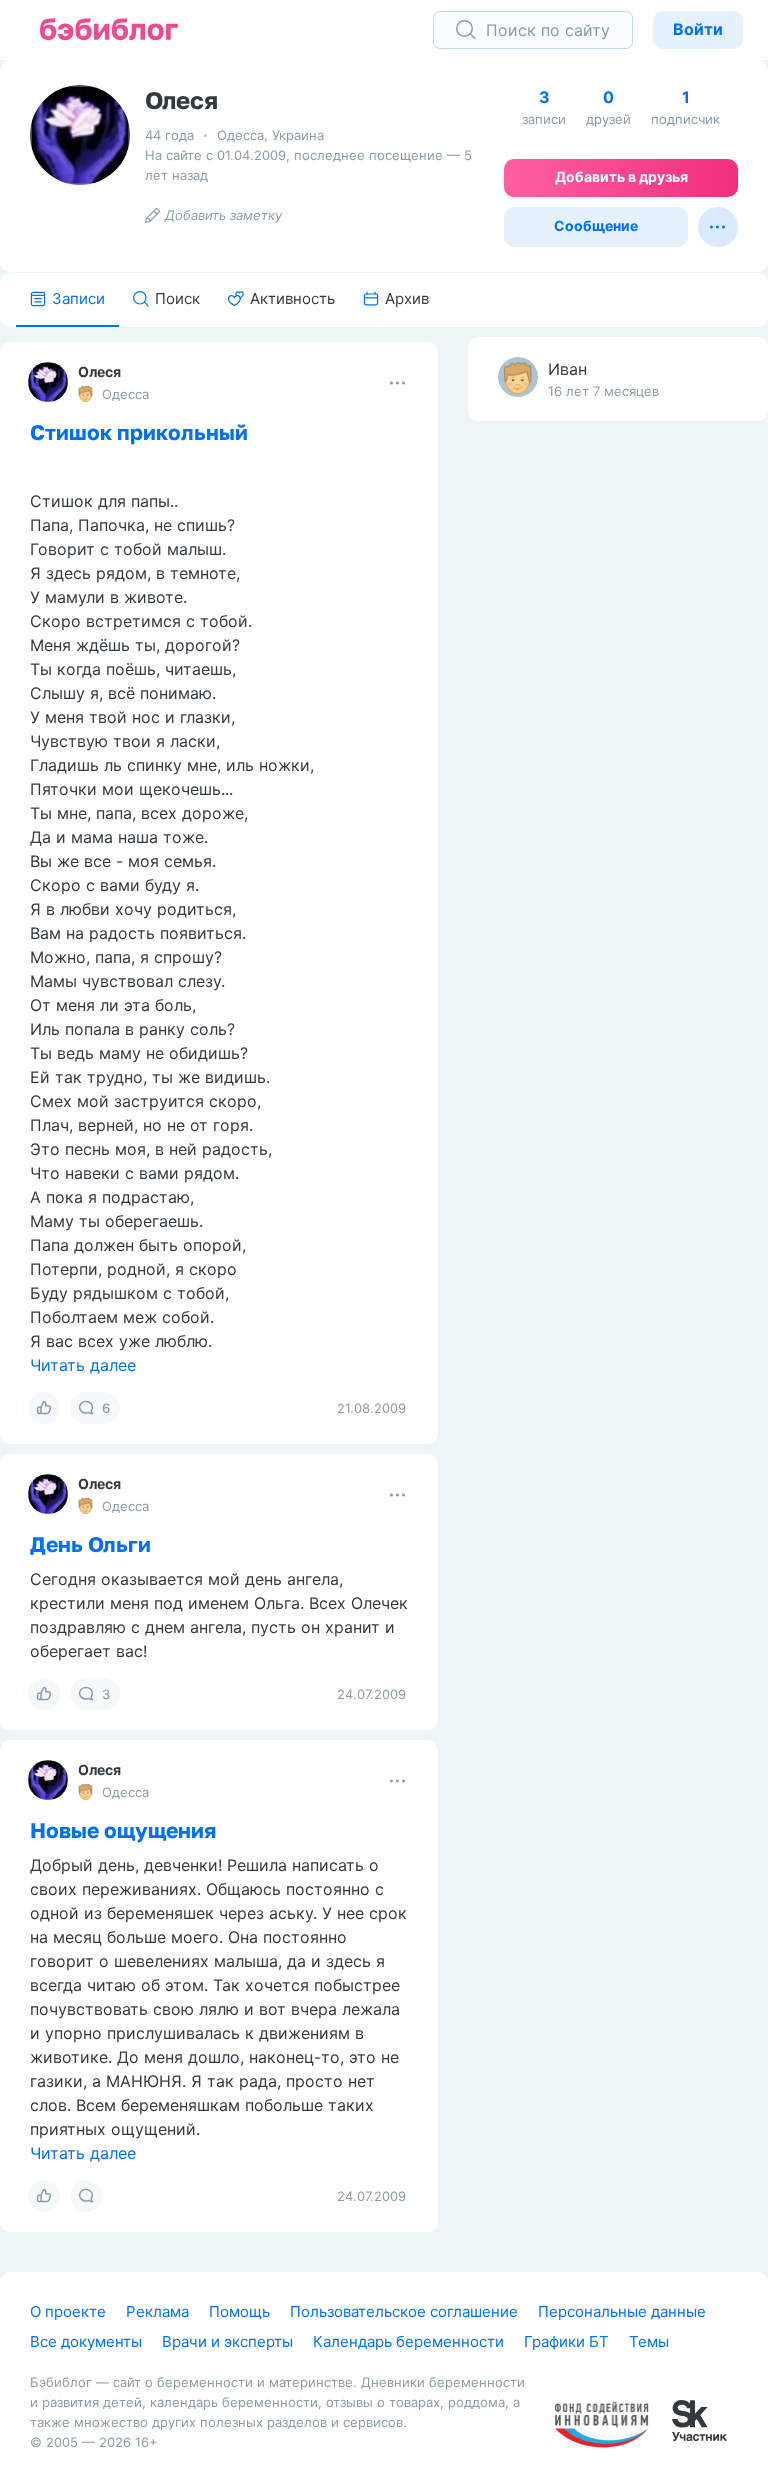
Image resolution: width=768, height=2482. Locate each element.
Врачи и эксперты (227, 2341)
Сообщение (596, 225)
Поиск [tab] (177, 298)
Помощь (239, 2311)
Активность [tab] (292, 298)
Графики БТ (566, 2341)
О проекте (68, 2311)
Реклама (157, 2311)
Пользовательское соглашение (404, 2311)
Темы (649, 2341)
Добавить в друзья (621, 176)
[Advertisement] (618, 751)
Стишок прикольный (139, 432)
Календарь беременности (408, 2341)
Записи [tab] (78, 298)
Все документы (86, 2341)
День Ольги (90, 1544)
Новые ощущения (123, 1830)
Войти (698, 29)
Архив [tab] (407, 298)
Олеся (99, 371)
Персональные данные (622, 2311)
